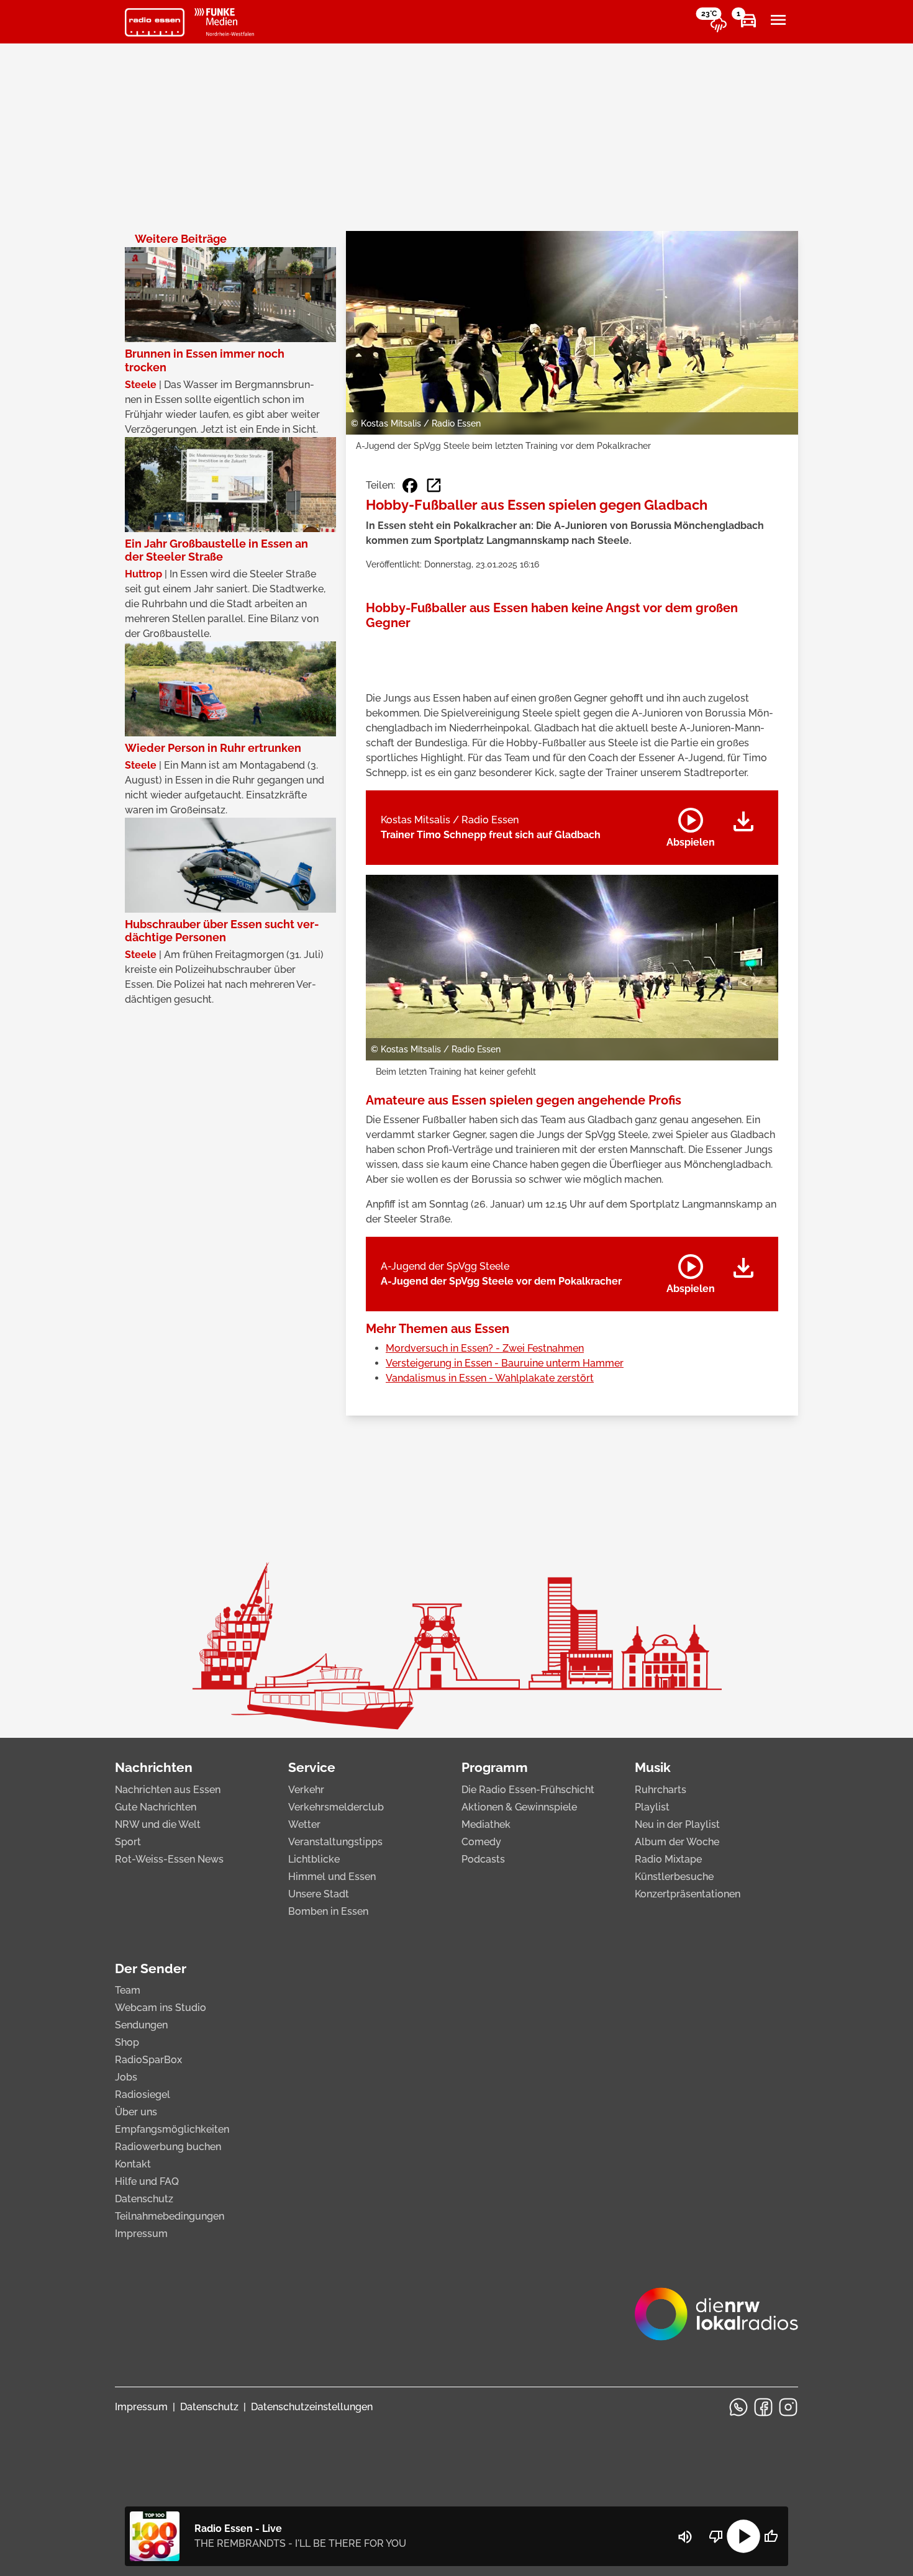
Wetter (304, 1824)
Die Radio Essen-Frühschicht (528, 1790)
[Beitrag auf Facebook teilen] (410, 486)
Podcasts (483, 1859)
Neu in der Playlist (677, 1824)
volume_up (685, 2537)
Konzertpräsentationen (688, 1894)
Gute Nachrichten (156, 1807)
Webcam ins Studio (161, 2008)
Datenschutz (144, 2199)
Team (128, 1990)
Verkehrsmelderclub (336, 1807)
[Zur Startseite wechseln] (155, 22)
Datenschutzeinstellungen (312, 2407)
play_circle (743, 2536)
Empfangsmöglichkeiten (172, 2129)
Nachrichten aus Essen (168, 1790)
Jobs (126, 2077)
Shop (127, 2042)
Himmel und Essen (332, 1877)
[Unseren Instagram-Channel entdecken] (788, 2407)
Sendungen (141, 2025)
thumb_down (716, 2536)
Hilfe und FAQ (147, 2181)
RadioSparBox (148, 2060)
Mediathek (486, 1824)
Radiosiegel (143, 2095)
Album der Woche (677, 1842)
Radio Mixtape (668, 1859)
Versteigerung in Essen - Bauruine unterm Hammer (505, 1363)
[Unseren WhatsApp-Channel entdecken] (738, 2407)
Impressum (141, 2234)
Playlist (652, 1807)
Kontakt (133, 2164)
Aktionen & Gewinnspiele (519, 1807)
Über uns (136, 2112)
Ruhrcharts (661, 1790)
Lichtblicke (314, 1859)
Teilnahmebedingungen (170, 2216)
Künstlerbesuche (674, 1877)
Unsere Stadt (319, 1894)
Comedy (481, 1842)
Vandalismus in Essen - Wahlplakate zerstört (490, 1378)
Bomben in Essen (328, 1911)
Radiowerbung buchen (168, 2147)
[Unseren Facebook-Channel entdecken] (763, 2407)
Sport (128, 1842)
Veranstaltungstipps (335, 1842)
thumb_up (771, 2536)
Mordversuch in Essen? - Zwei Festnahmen (485, 1348)
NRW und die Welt (158, 1824)
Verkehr (306, 1790)
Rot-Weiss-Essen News (169, 1859)
